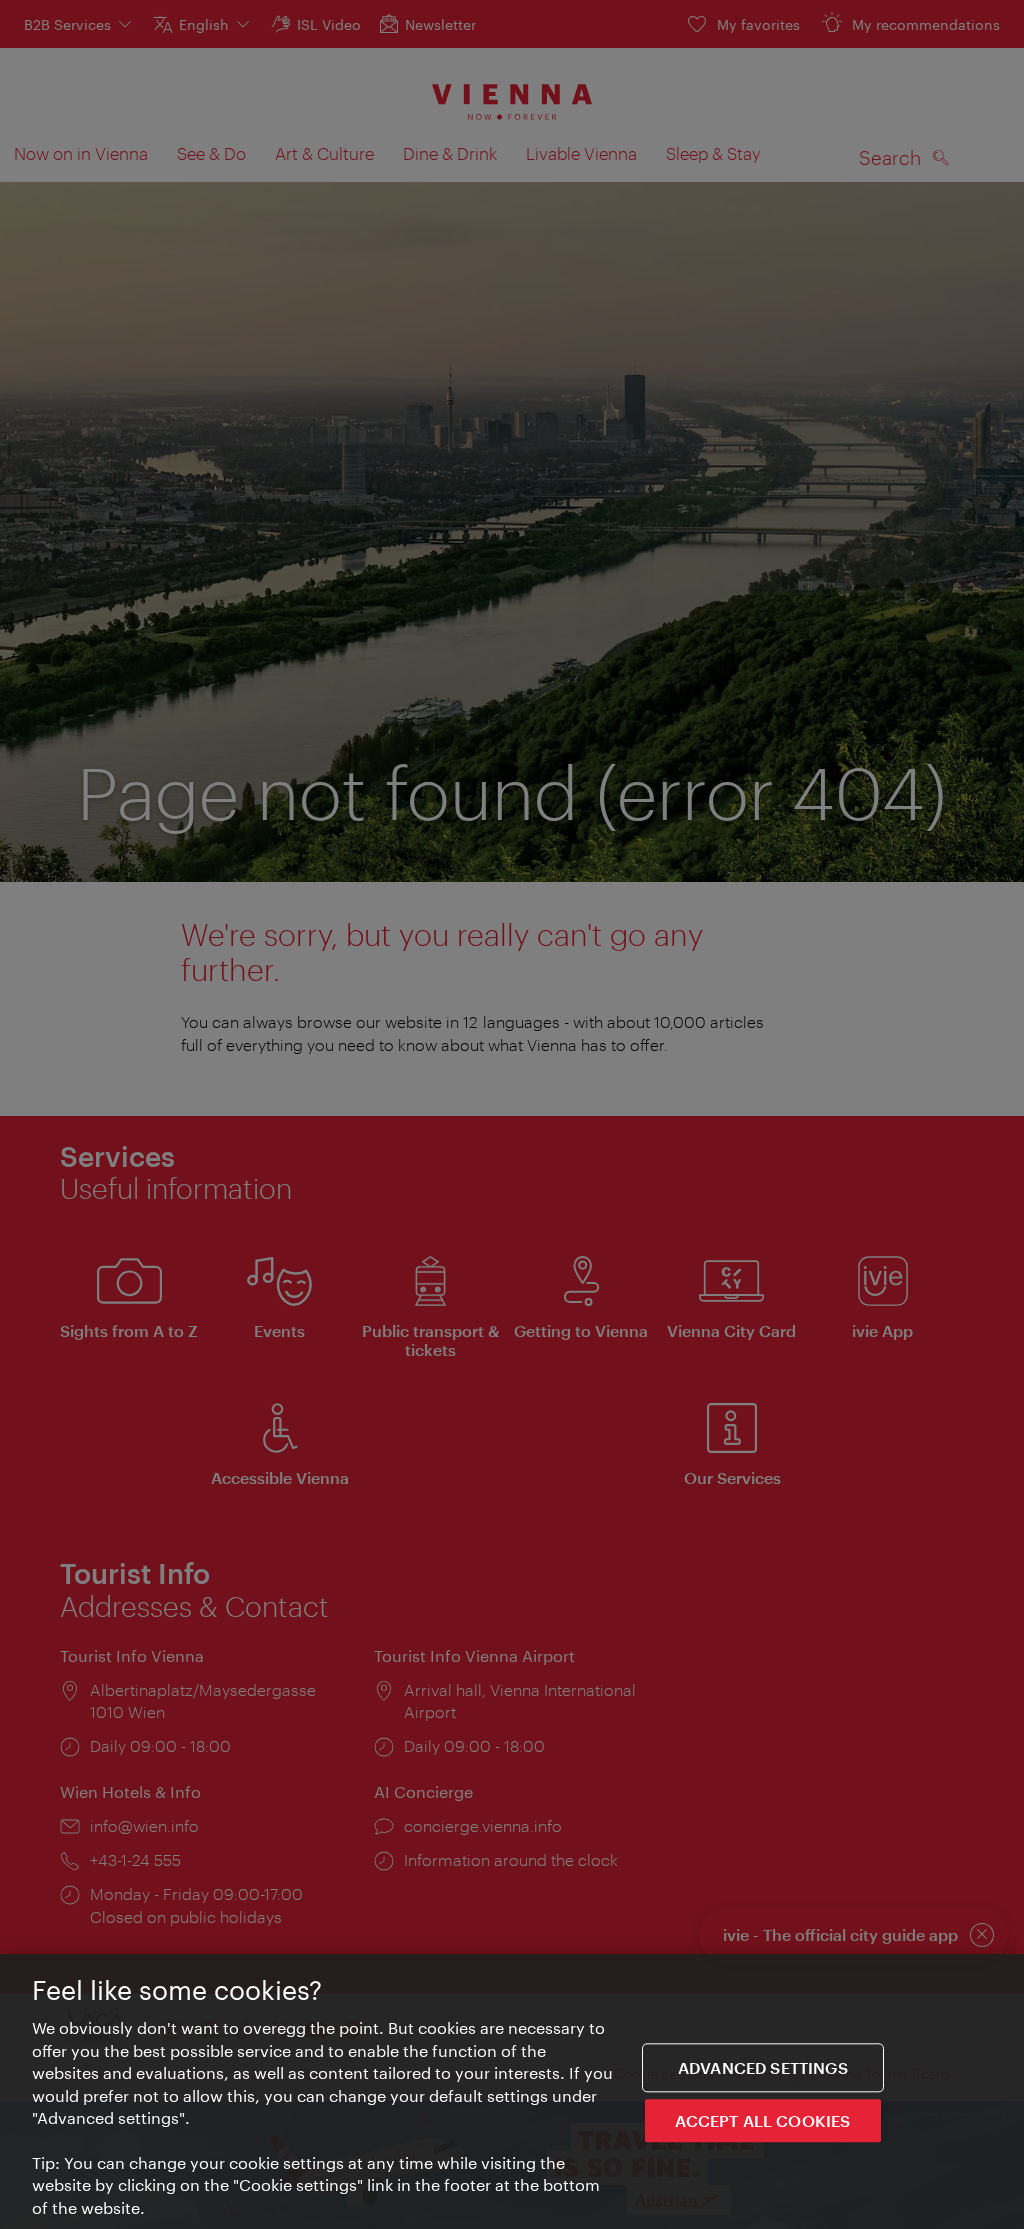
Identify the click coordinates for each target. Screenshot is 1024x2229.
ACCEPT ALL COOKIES (762, 2120)
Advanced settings (763, 2067)
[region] (512, 2091)
